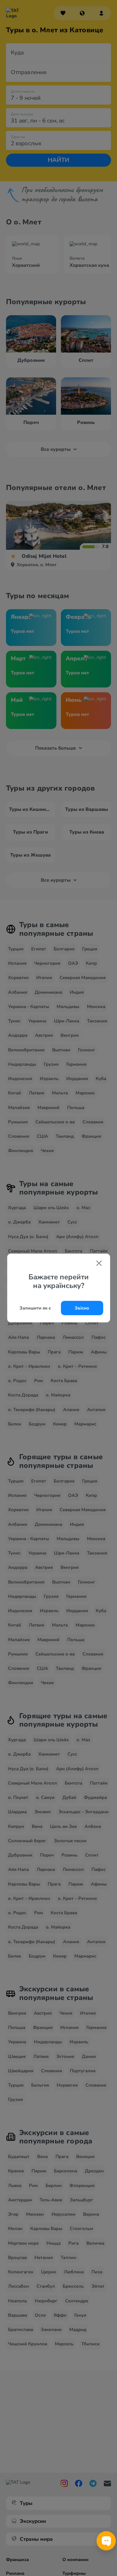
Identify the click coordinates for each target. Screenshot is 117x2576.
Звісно (82, 1308)
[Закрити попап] (99, 1264)
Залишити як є (35, 1308)
